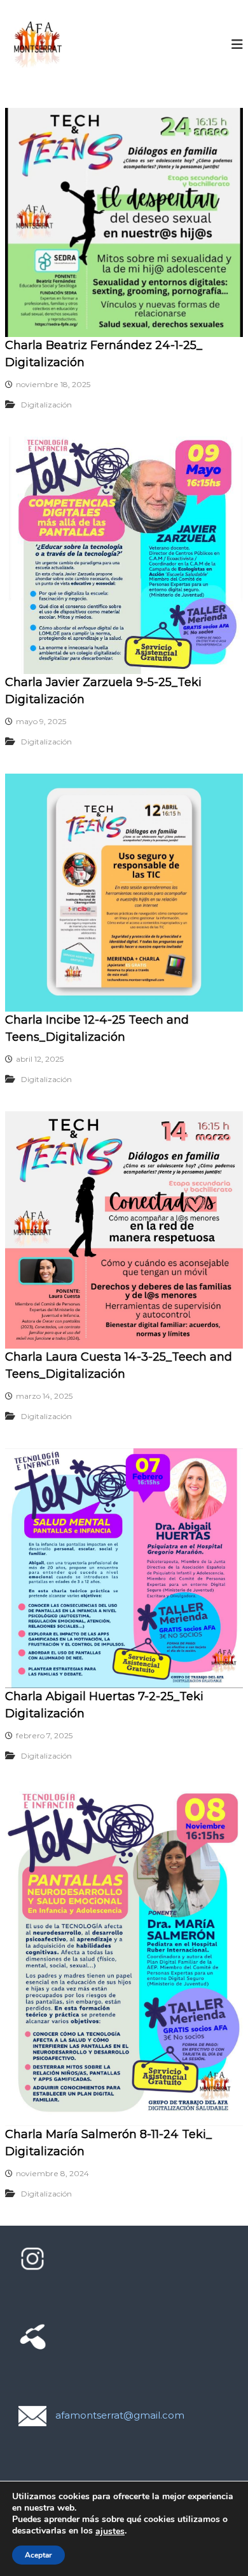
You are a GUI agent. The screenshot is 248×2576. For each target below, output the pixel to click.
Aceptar (38, 2555)
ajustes (110, 2532)
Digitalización (46, 405)
